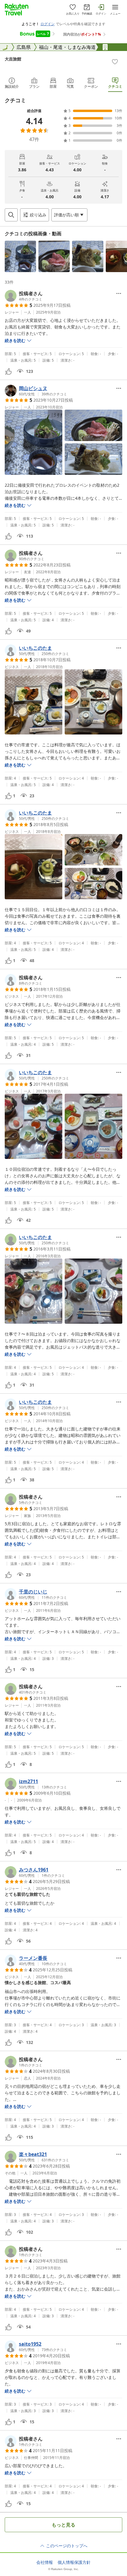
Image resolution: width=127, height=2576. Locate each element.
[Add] (115, 62)
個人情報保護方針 (74, 2562)
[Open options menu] (119, 293)
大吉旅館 (13, 59)
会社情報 (45, 2562)
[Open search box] (11, 215)
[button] (20, 256)
